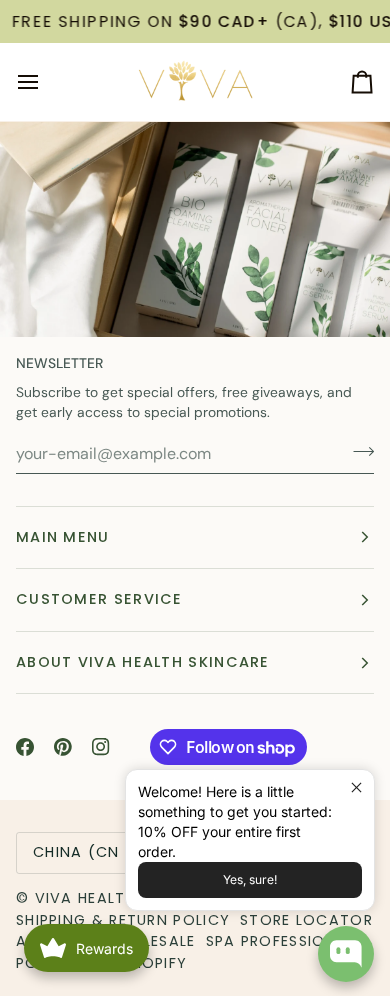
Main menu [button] (63, 537)
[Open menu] (46, 82)
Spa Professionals (285, 941)
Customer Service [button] (99, 599)
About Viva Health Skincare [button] (143, 662)
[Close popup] (356, 787)
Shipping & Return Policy (123, 920)
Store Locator (306, 920)
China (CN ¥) (88, 852)
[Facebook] (25, 747)
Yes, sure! (250, 879)
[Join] (357, 451)
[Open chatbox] (346, 954)
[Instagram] (101, 747)
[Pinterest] (63, 747)
